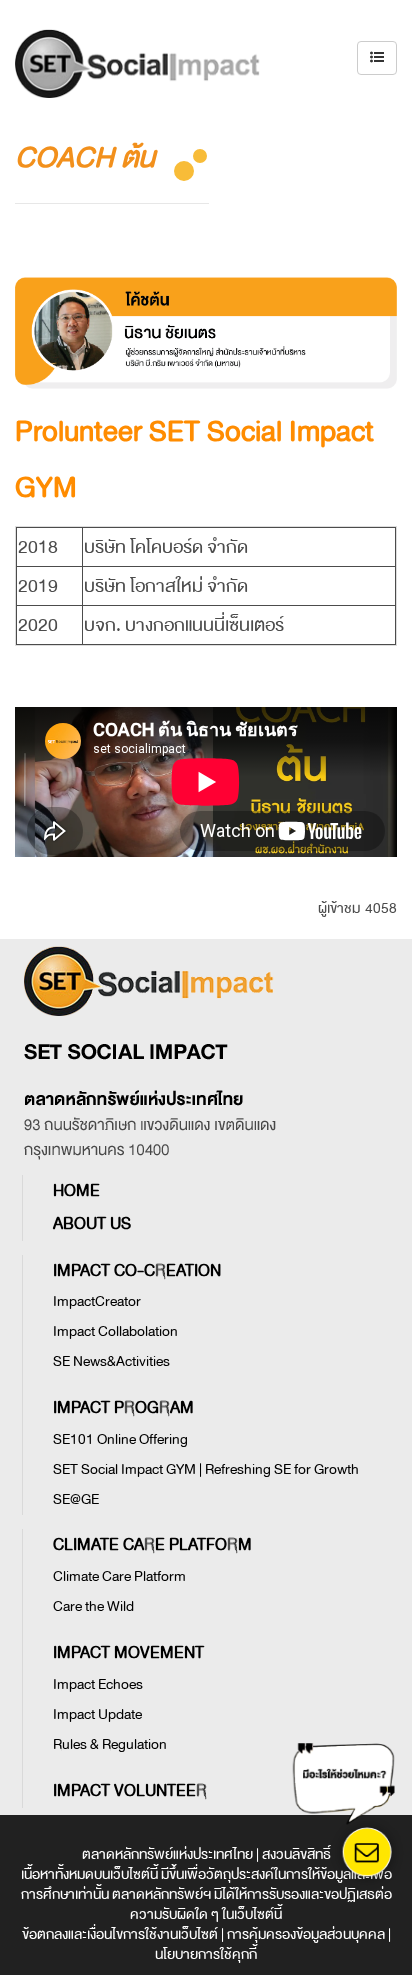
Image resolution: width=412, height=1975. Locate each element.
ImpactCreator (97, 1301)
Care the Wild (93, 1606)
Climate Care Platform (119, 1576)
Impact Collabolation (115, 1331)
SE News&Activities (111, 1361)
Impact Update (97, 1714)
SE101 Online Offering (120, 1439)
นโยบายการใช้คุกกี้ (206, 1954)
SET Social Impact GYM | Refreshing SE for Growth (206, 1469)
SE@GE (76, 1499)
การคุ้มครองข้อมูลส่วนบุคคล (306, 1934)
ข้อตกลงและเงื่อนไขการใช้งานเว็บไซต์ (120, 1934)
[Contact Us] (367, 1852)
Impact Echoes (98, 1684)
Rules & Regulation (110, 1744)
